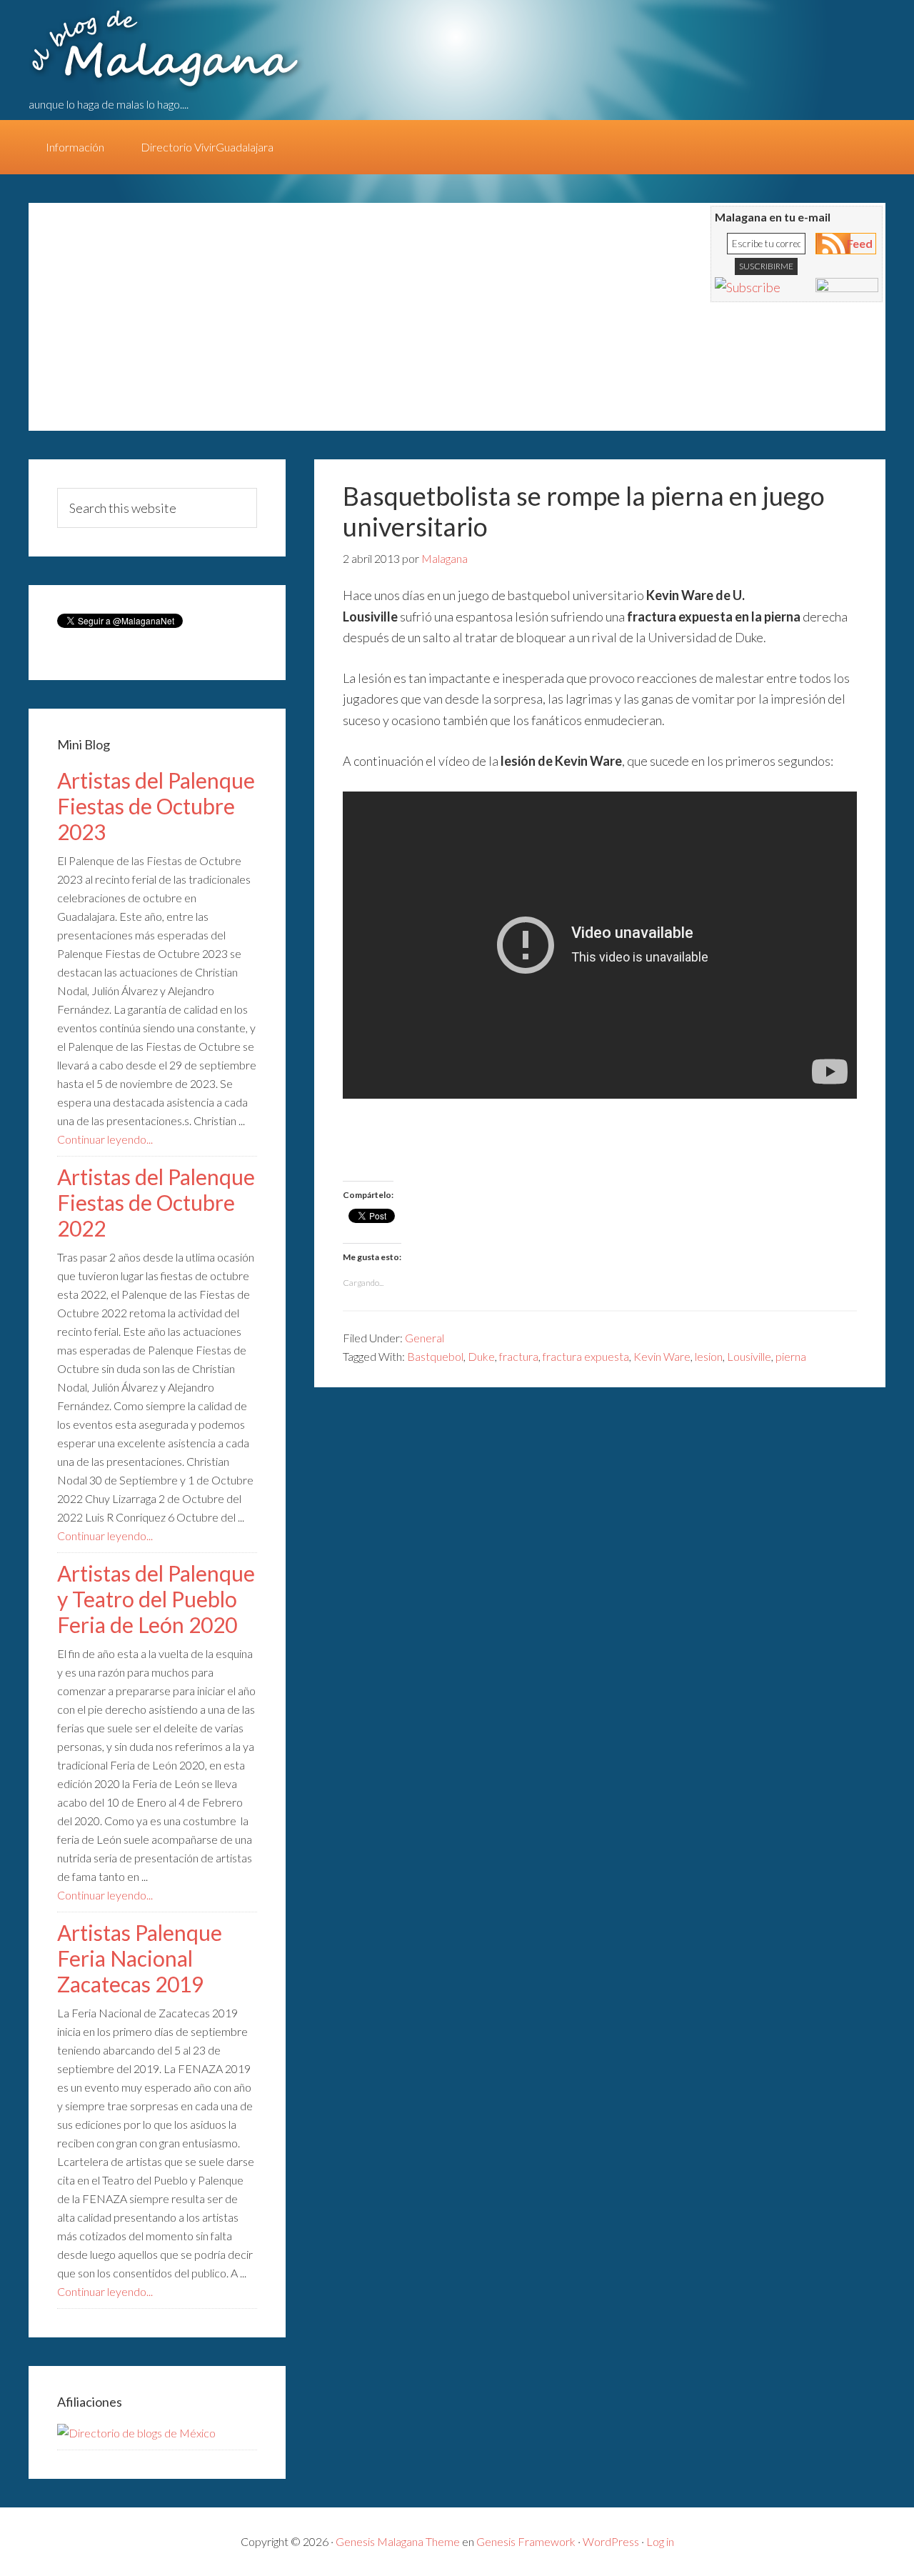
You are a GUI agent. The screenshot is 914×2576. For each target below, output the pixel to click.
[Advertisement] (307, 324)
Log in (660, 2541)
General (425, 1338)
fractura (519, 1356)
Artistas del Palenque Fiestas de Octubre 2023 (156, 806)
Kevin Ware (662, 1356)
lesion (709, 1356)
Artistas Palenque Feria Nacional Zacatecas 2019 (140, 1958)
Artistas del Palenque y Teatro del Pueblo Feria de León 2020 (156, 1599)
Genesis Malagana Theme (398, 2541)
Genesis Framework (526, 2541)
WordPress (611, 2541)
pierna (791, 1356)
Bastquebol (435, 1356)
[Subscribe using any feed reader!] (748, 287)
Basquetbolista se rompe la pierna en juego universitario (584, 511)
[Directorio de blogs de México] (136, 2433)
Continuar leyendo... (105, 1139)
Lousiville (749, 1356)
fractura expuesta (586, 1356)
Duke (481, 1356)
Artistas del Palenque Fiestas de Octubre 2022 (156, 1202)
